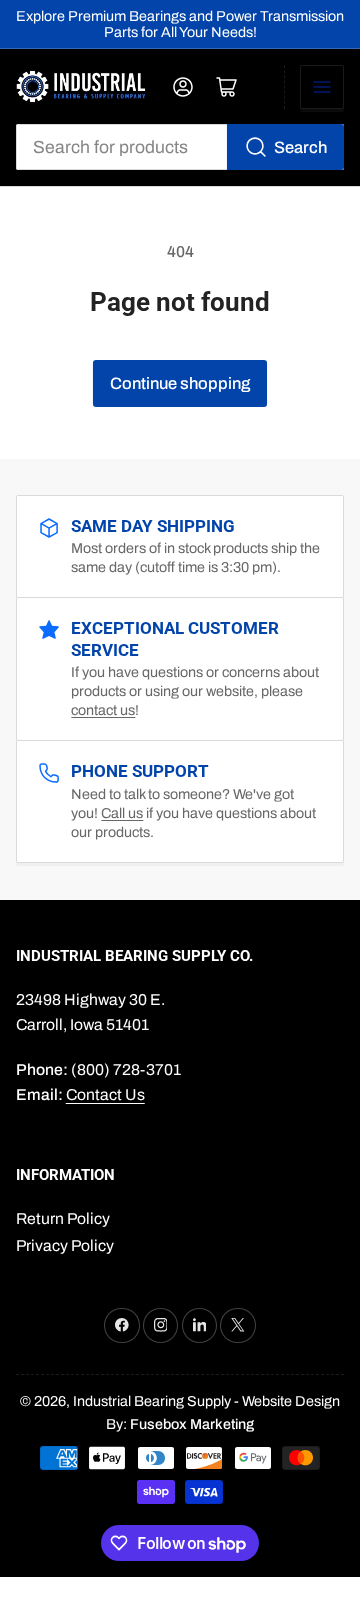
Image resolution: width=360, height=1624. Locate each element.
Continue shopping (180, 383)
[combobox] (180, 147)
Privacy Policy (65, 1245)
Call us (122, 813)
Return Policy (63, 1218)
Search (300, 147)
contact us (103, 710)
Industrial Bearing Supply (152, 1401)
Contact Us (105, 1094)
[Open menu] (322, 87)
